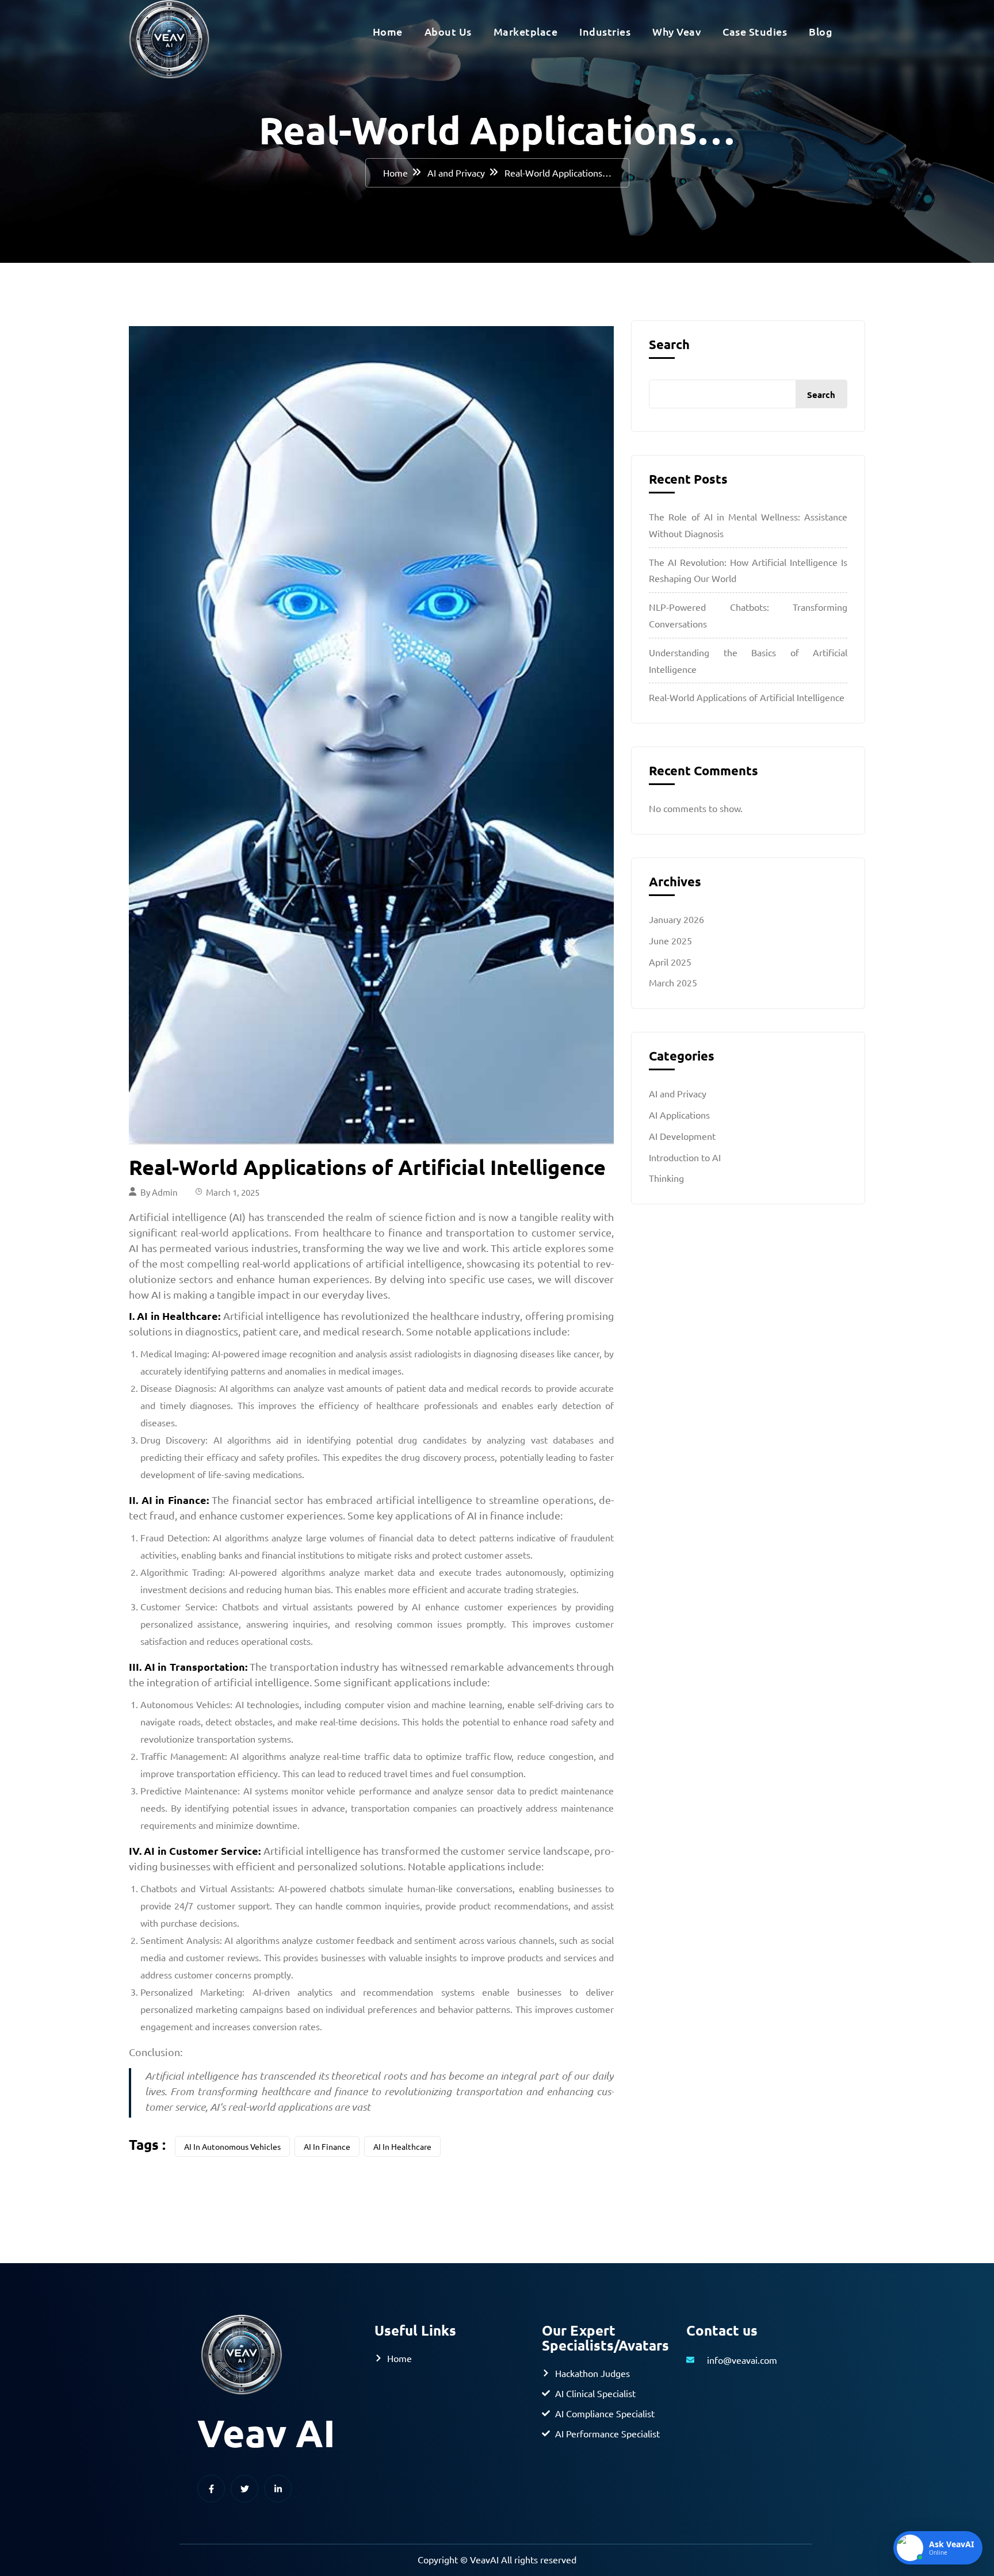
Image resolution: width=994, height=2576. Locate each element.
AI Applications (679, 1115)
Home (388, 31)
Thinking (666, 1178)
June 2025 (670, 940)
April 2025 (670, 962)
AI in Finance (327, 2146)
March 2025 (673, 982)
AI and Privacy (456, 173)
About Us (448, 31)
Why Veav (676, 31)
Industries (605, 31)
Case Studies (755, 31)
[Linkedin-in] (278, 2489)
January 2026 (676, 919)
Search (669, 345)
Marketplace (526, 31)
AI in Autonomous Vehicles (232, 2146)
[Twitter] (244, 2489)
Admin (165, 1192)
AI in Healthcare (402, 2146)
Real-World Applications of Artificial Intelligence (747, 697)
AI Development (682, 1136)
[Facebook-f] (211, 2489)
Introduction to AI (685, 1157)
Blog (821, 31)
